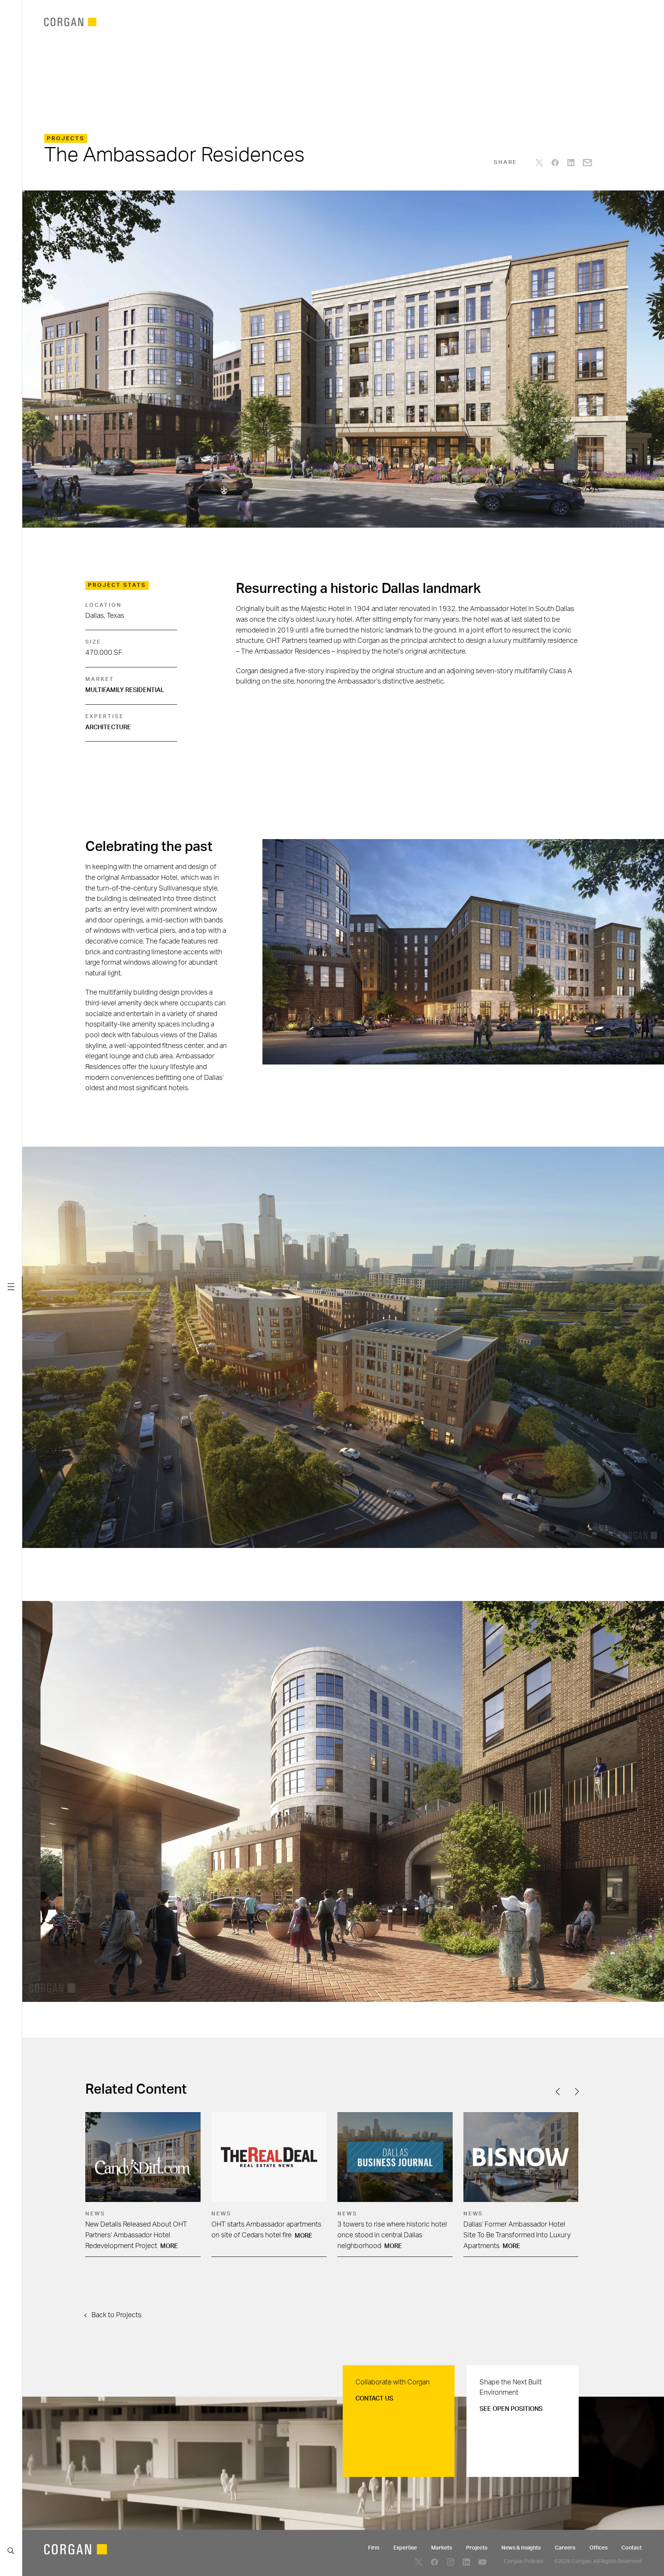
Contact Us (374, 2399)
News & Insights (521, 2548)
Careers (565, 2548)
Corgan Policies (524, 2561)
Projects (477, 2548)
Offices (598, 2548)
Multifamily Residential (125, 690)
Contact (632, 2548)
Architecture (108, 727)
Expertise (405, 2548)
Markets (442, 2548)
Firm (374, 2548)
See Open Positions (511, 2409)
